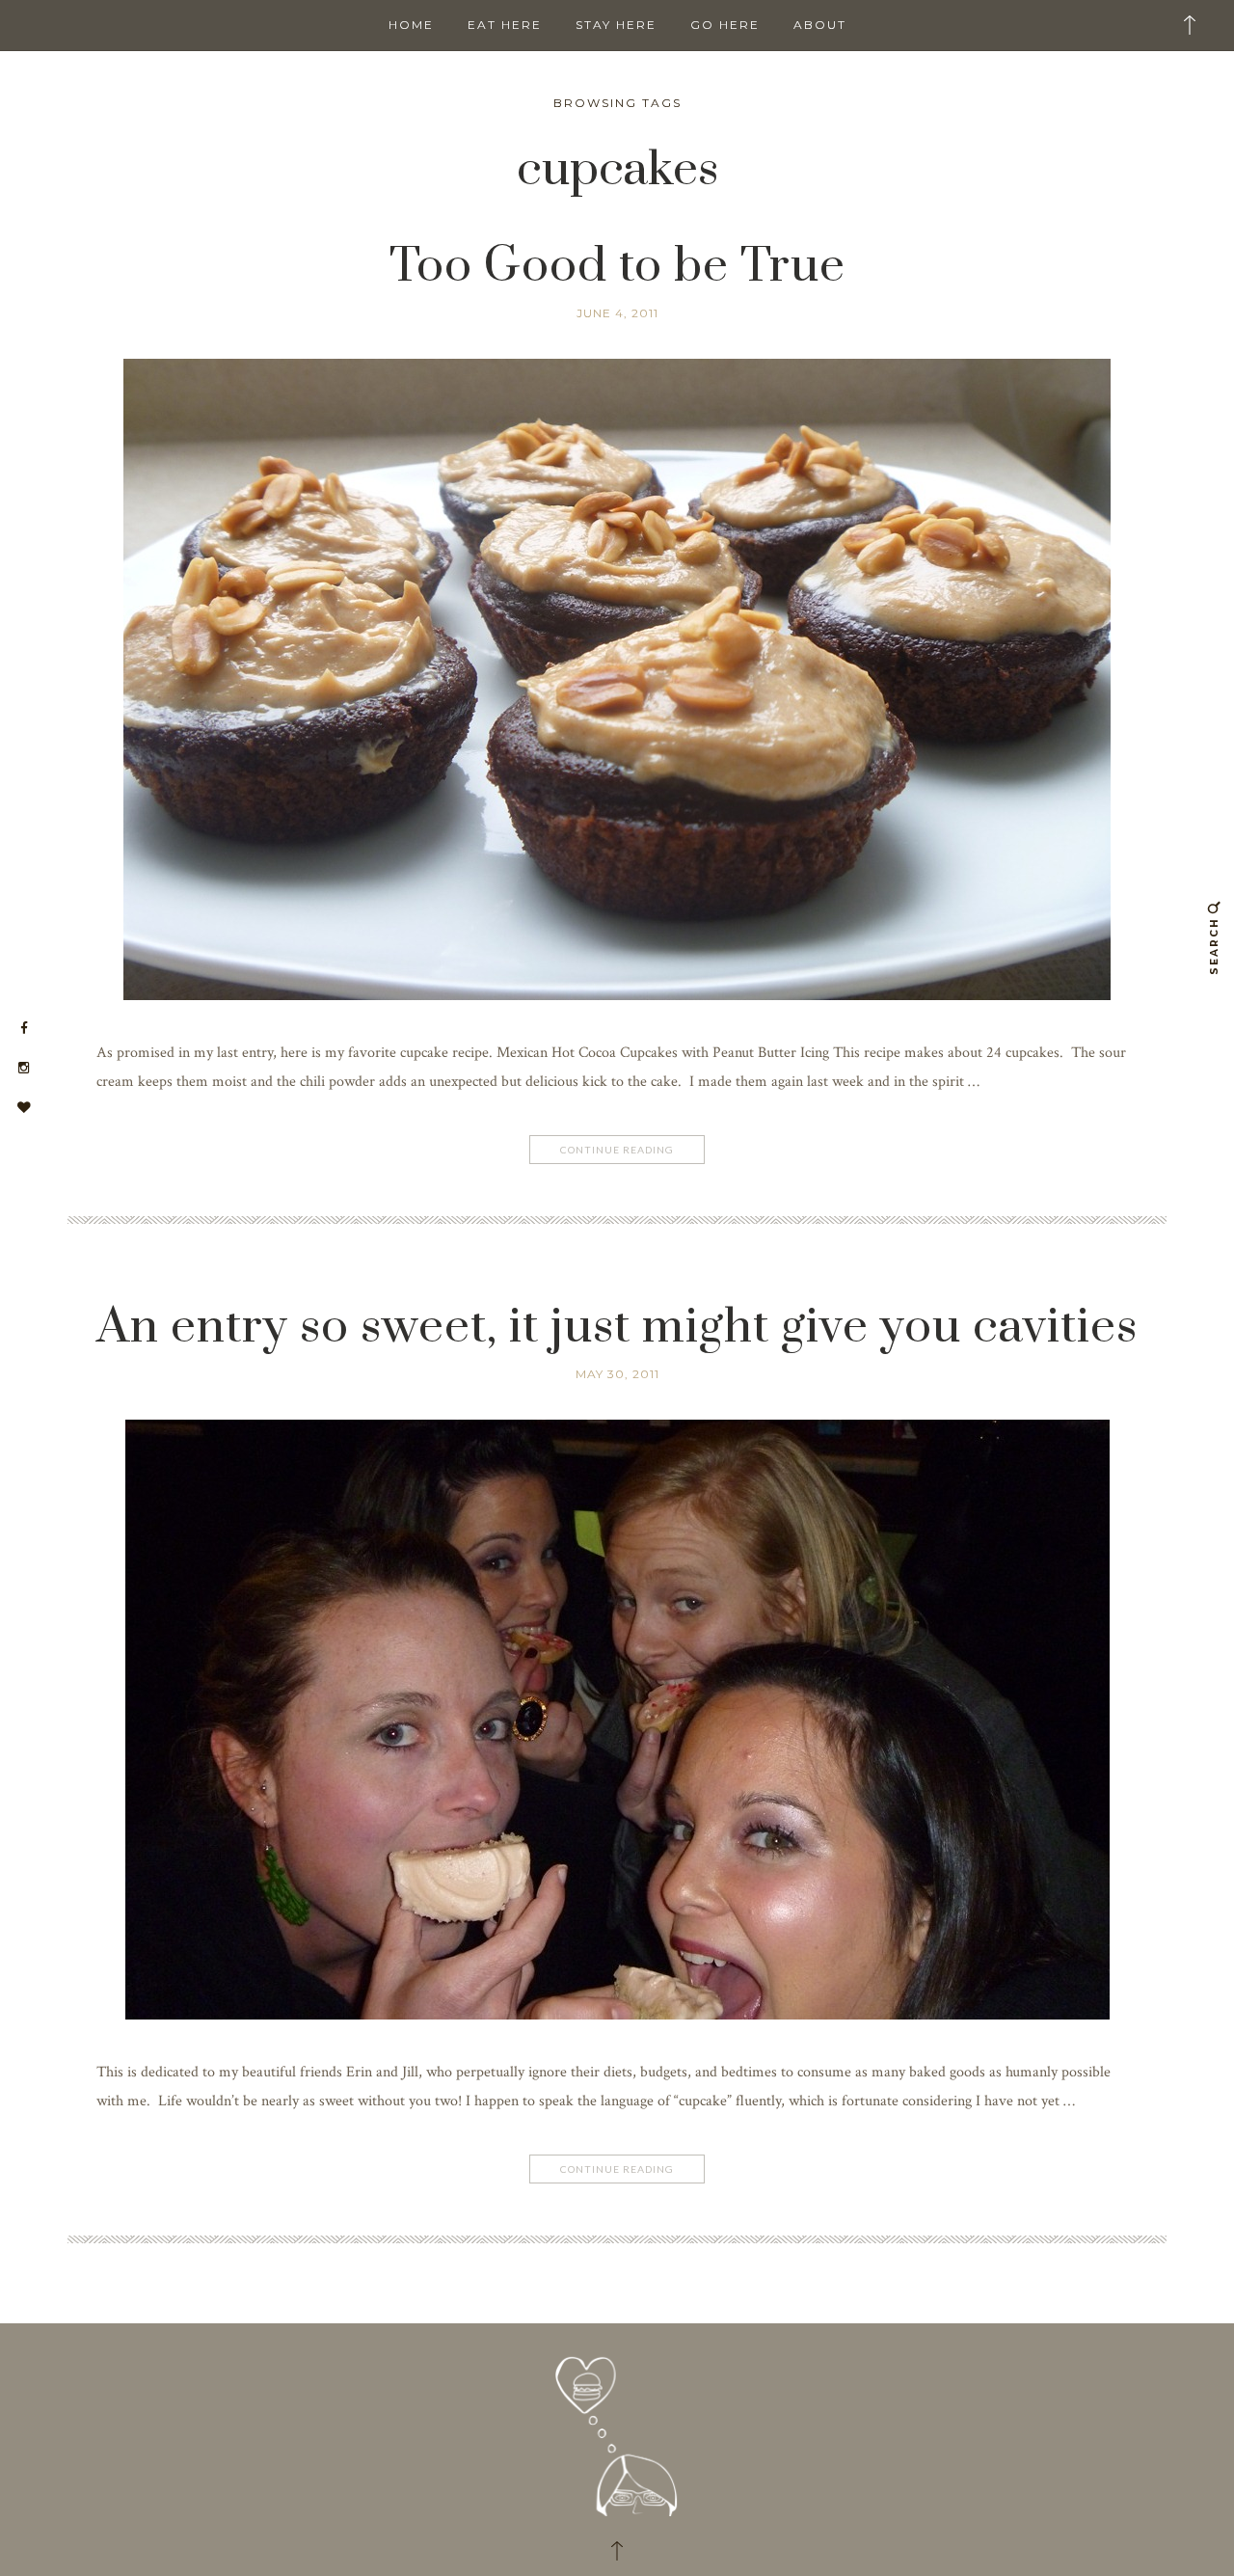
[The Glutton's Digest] (617, 2429)
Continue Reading (617, 1150)
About (820, 25)
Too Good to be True (617, 267)
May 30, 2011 (617, 1374)
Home (411, 25)
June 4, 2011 (617, 313)
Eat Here (505, 25)
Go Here (725, 25)
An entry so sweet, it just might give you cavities (617, 1328)
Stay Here (616, 25)
